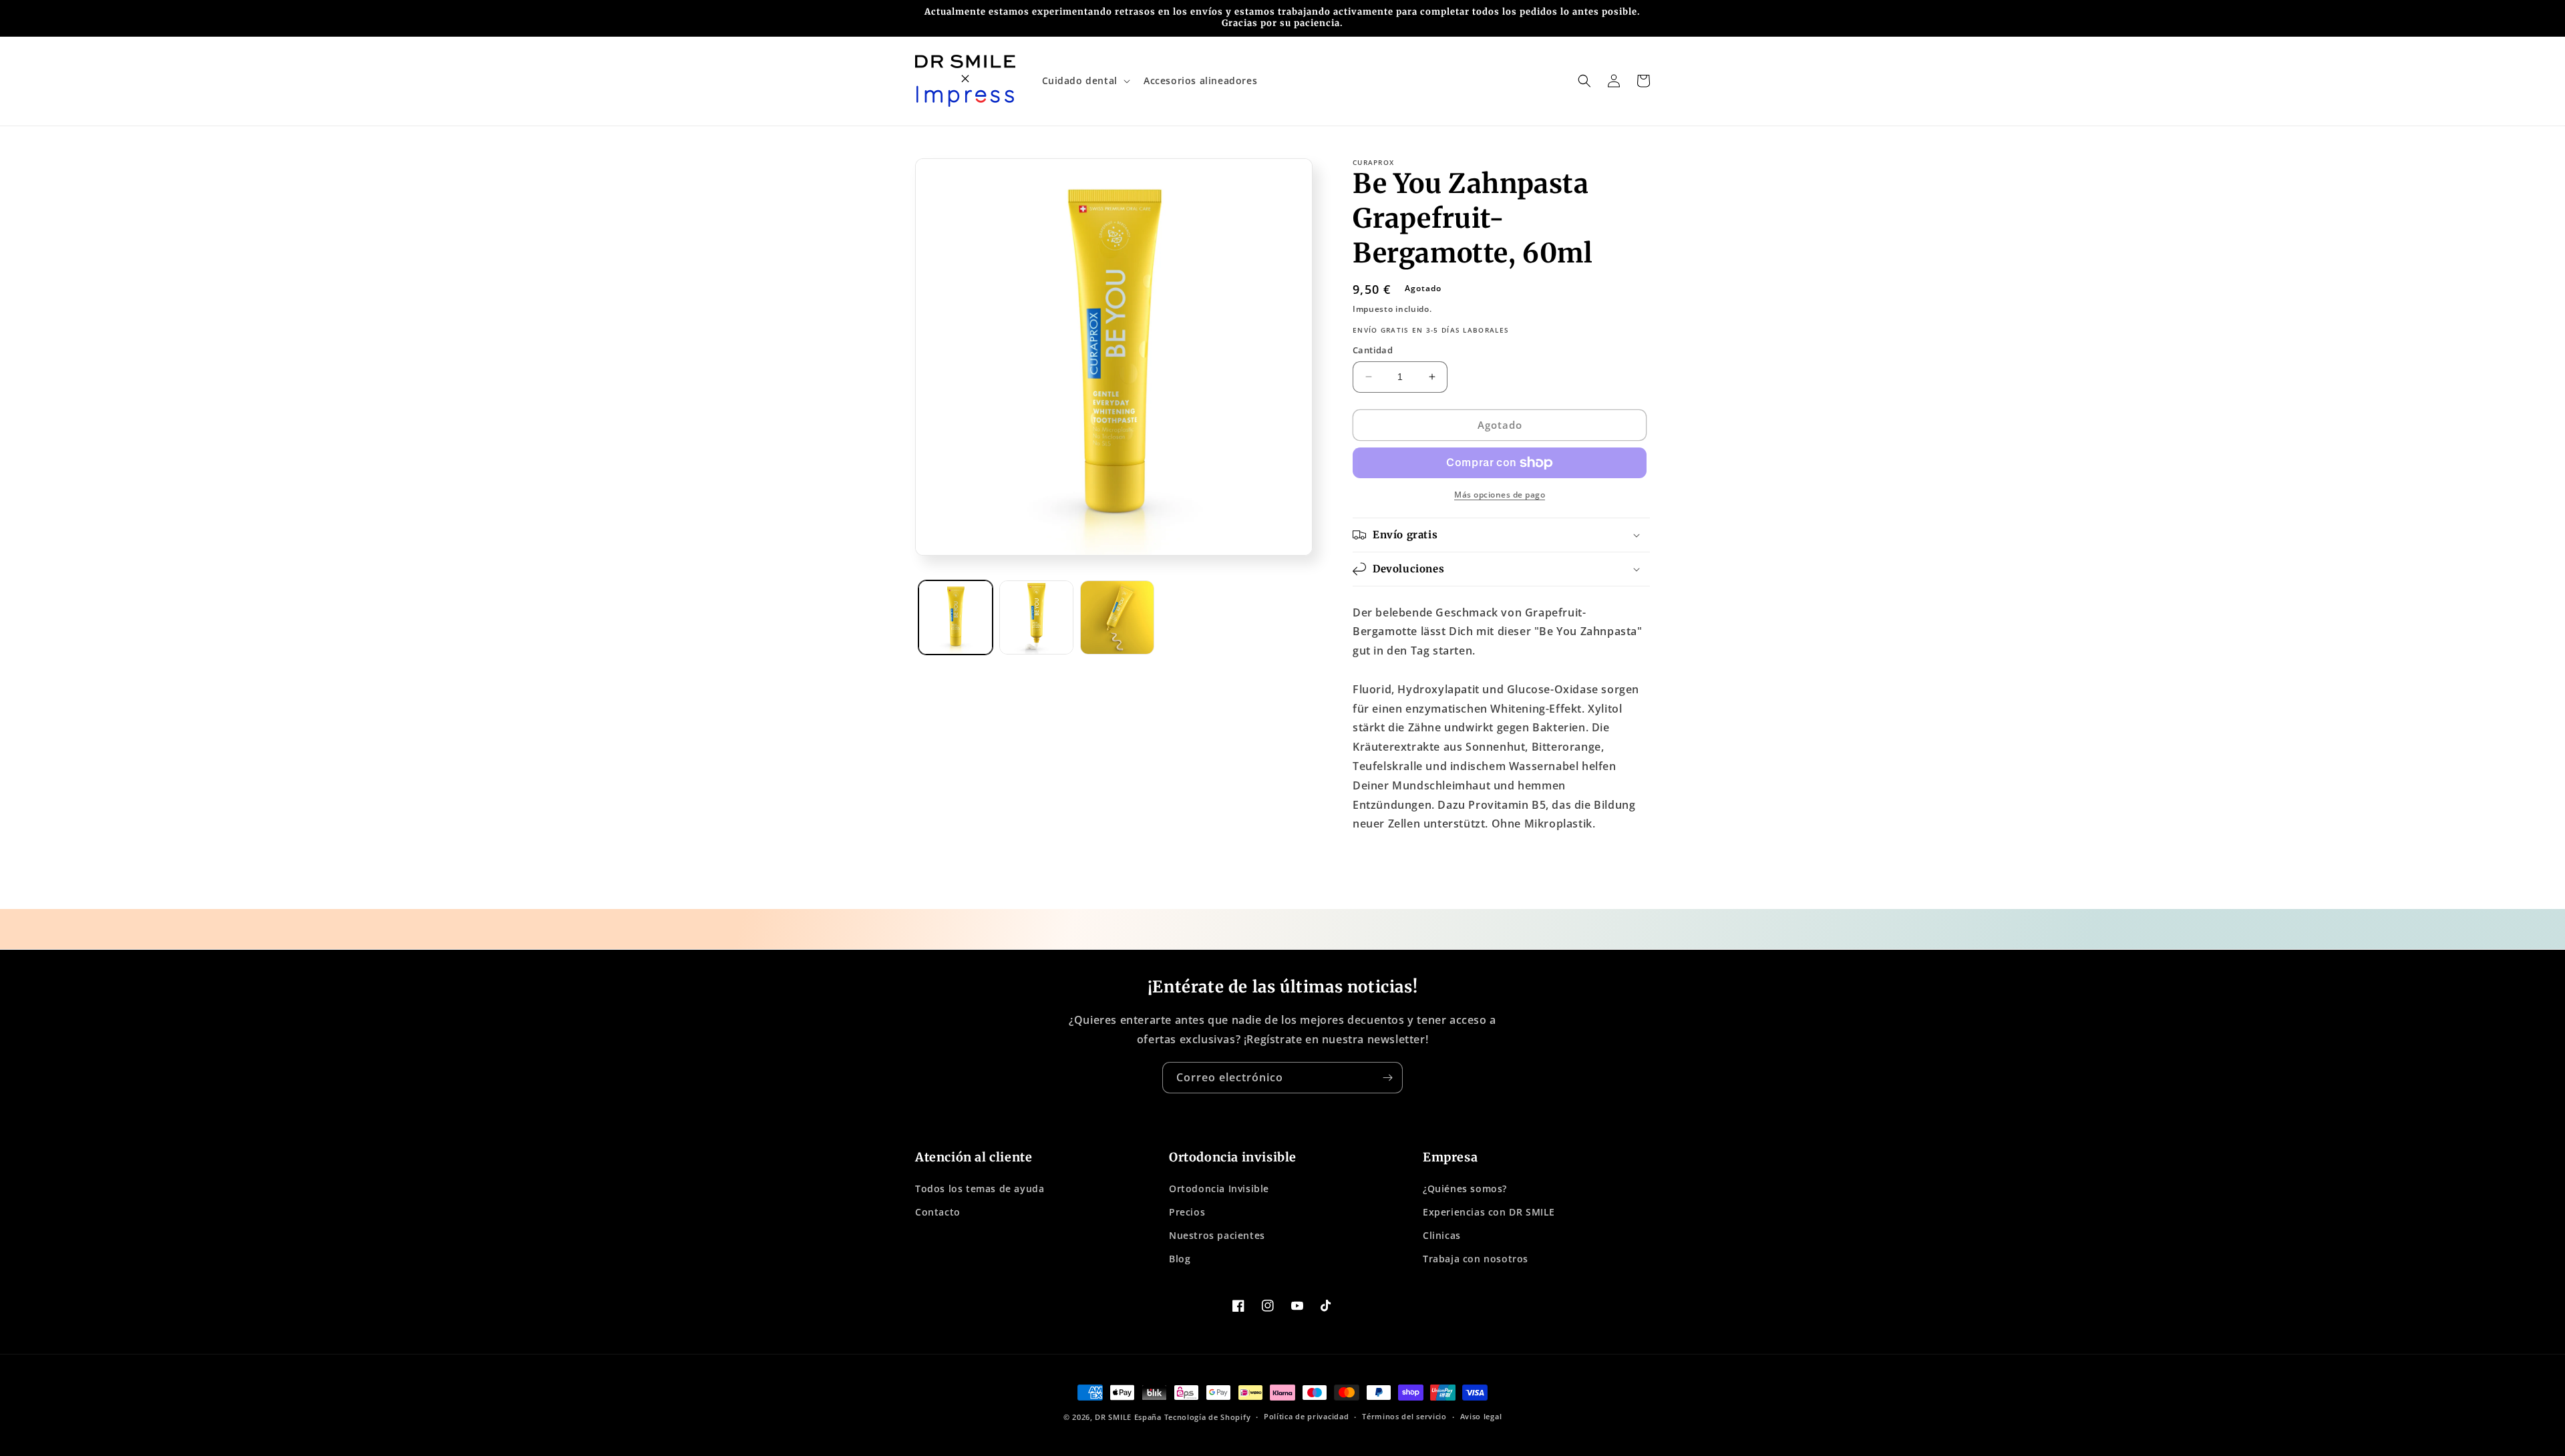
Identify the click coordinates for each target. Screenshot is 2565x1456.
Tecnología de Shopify (1208, 1417)
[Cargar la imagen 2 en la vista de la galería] (1036, 617)
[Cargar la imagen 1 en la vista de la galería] (956, 617)
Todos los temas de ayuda (980, 1189)
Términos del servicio (1404, 1416)
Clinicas (1442, 1235)
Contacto (938, 1212)
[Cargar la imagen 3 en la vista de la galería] (1117, 617)
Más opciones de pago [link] (1500, 495)
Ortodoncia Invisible (1219, 1189)
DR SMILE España (1128, 1417)
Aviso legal (1481, 1416)
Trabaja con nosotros (1476, 1259)
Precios (1187, 1212)
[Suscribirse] (1387, 1078)
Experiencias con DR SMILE (1489, 1212)
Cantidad (1373, 350)
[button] (1085, 81)
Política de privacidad (1306, 1416)
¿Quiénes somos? (1465, 1189)
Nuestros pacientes (1217, 1235)
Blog (1180, 1259)
